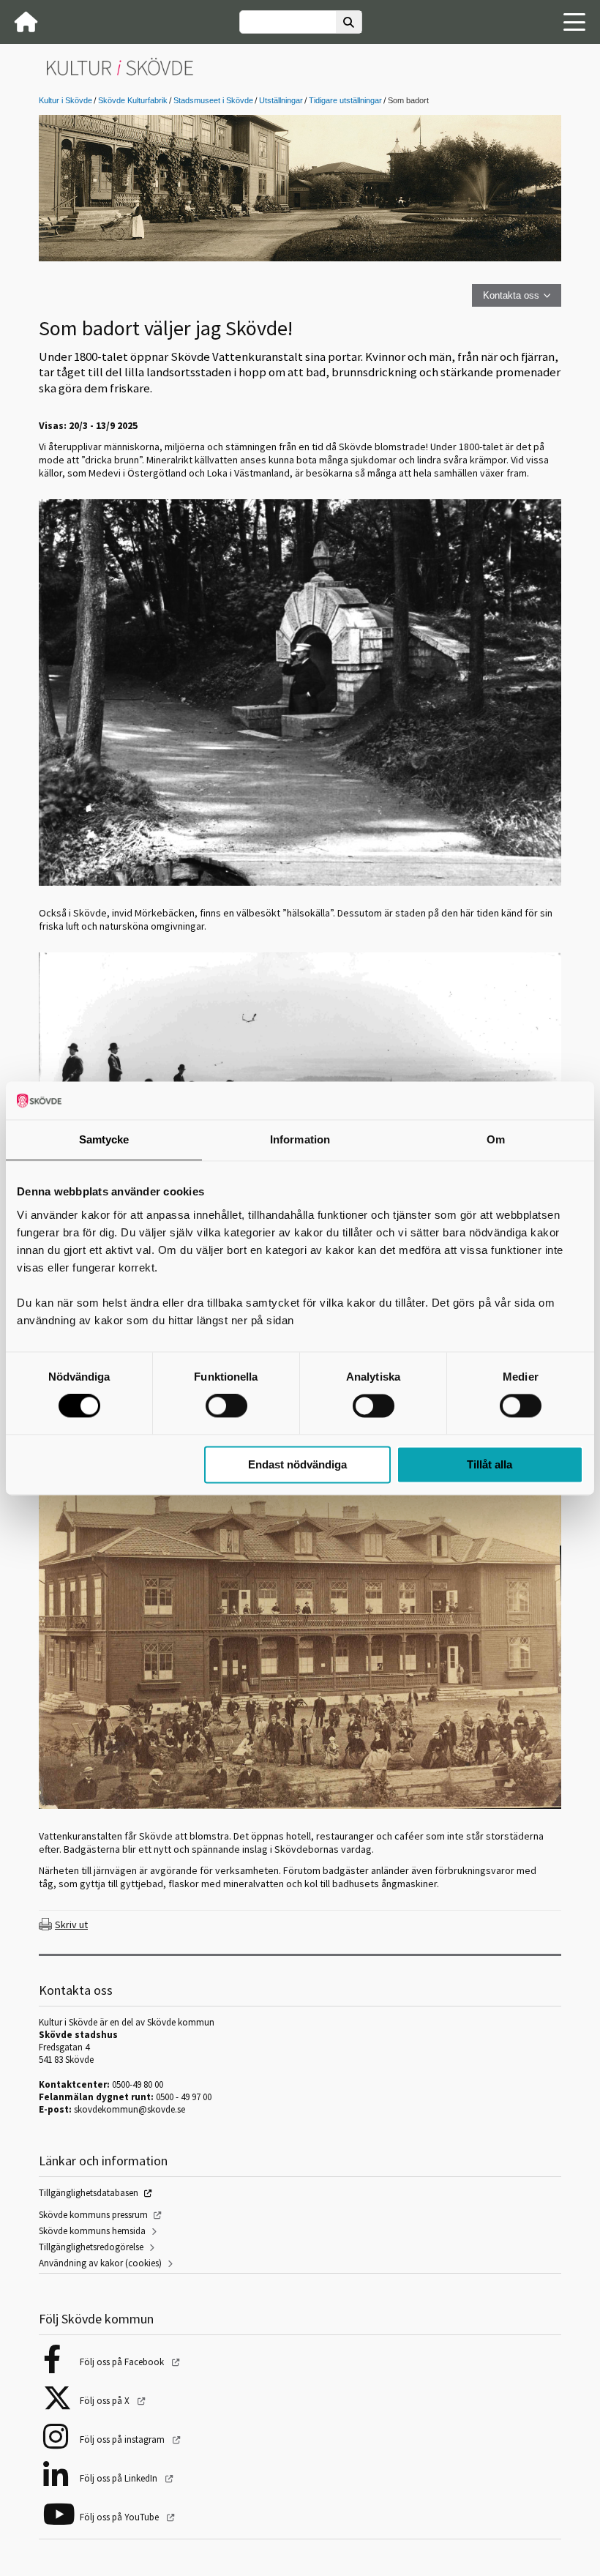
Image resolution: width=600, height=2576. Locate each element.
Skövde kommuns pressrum (93, 2215)
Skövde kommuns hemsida (92, 2231)
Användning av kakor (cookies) (100, 2263)
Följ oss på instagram (123, 2439)
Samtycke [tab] (104, 1139)
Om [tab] (496, 1139)
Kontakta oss (511, 295)
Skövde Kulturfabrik (133, 100)
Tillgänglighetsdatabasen (89, 2193)
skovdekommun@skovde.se (130, 2109)
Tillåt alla (490, 1464)
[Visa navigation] (574, 22)
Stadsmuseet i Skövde (213, 100)
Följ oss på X (106, 2401)
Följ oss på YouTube (120, 2517)
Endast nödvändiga (297, 1464)
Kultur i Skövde (65, 100)
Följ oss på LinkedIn (120, 2478)
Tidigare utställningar (345, 100)
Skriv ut (71, 1924)
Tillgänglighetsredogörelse (91, 2247)
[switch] (226, 1406)
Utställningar (281, 100)
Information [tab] (300, 1139)
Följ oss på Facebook (123, 2362)
